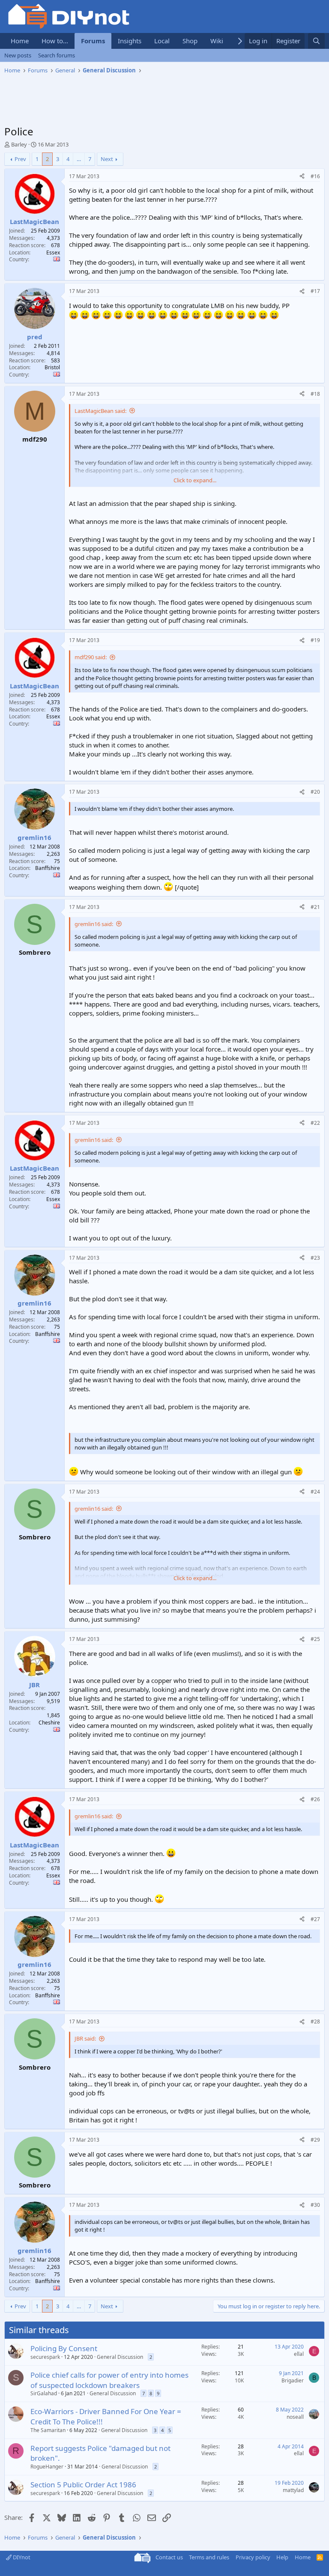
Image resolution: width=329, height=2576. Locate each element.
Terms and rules (209, 2557)
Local (162, 41)
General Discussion (120, 2357)
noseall (295, 2417)
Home (20, 41)
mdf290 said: (91, 657)
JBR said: (85, 2038)
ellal (299, 2354)
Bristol (52, 367)
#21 (315, 907)
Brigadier (293, 2380)
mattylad (293, 2490)
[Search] (316, 41)
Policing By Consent (64, 2348)
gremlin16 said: (94, 924)
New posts (18, 55)
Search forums (57, 55)
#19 (315, 640)
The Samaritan (48, 2430)
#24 (315, 1492)
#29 (315, 2140)
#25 (315, 1639)
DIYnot (21, 2557)
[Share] (302, 177)
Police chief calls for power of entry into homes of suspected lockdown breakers (109, 2380)
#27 (315, 1919)
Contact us (169, 2557)
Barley (19, 144)
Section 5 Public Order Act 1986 (83, 2485)
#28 (315, 2022)
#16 (315, 176)
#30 (315, 2205)
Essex (53, 253)
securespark (45, 2357)
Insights (130, 41)
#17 (315, 291)
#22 (315, 1123)
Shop (190, 41)
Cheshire (49, 1723)
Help (282, 2557)
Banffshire (48, 868)
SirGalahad (44, 2393)
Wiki (217, 41)
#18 (315, 394)
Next (107, 159)
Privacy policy (253, 2557)
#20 (315, 792)
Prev (20, 159)
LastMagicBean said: (100, 411)
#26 (315, 1799)
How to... (55, 41)
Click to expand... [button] (195, 480)
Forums (93, 41)
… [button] (79, 159)
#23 (315, 1258)
